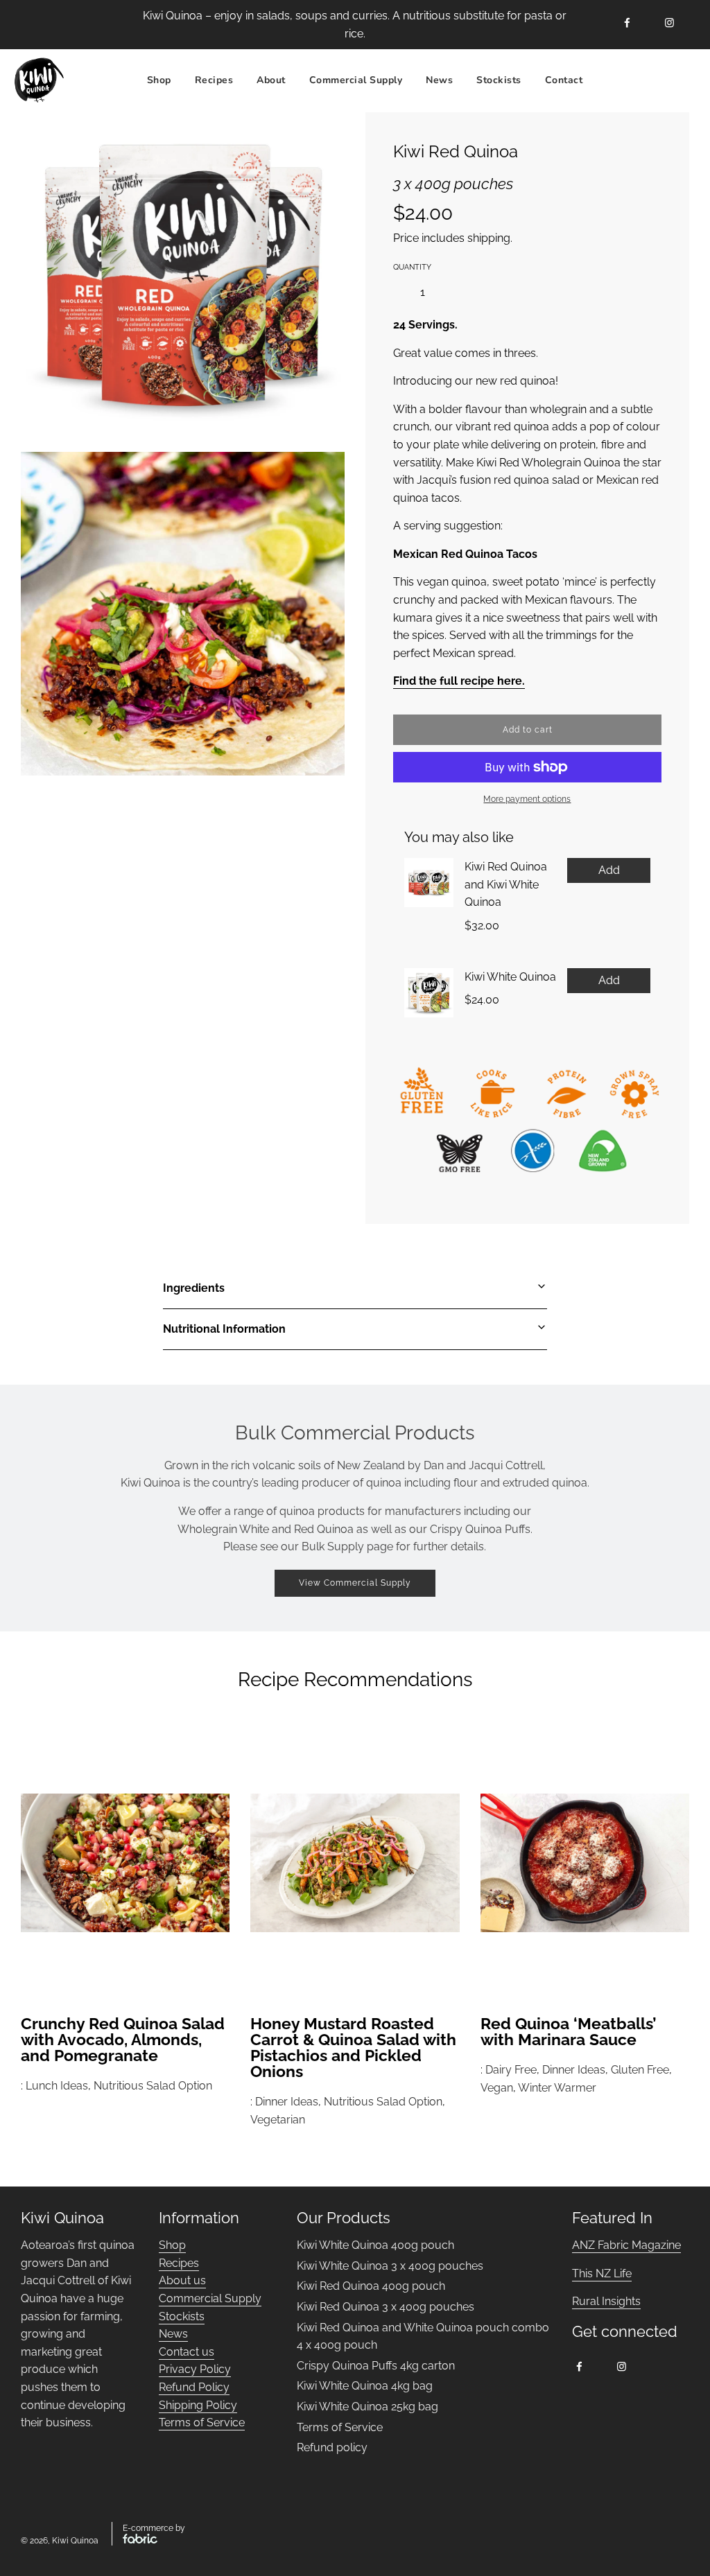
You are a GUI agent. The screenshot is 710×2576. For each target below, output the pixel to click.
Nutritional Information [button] (224, 1329)
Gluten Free (640, 2070)
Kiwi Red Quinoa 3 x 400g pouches (386, 2307)
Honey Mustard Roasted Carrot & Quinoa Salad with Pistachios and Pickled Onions (353, 2047)
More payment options (527, 799)
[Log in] (645, 80)
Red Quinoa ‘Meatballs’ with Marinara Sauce (569, 2031)
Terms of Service (202, 2422)
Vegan (497, 2088)
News (439, 80)
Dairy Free (511, 2070)
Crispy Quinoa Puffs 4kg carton (376, 2366)
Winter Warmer (557, 2088)
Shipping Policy (198, 2405)
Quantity (412, 267)
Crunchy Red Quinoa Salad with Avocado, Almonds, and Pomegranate (123, 2039)
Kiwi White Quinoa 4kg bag (365, 2386)
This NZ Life (602, 2273)
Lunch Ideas (57, 2086)
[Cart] (681, 80)
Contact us (187, 2352)
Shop (159, 80)
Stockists (499, 80)
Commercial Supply (356, 80)
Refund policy (332, 2447)
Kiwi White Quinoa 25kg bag (367, 2407)
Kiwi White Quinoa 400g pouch (375, 2245)
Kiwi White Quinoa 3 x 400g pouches (390, 2266)
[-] (398, 292)
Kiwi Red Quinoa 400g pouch (371, 2286)
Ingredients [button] (194, 1288)
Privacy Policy (195, 2369)
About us (182, 2280)
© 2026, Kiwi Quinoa (60, 2541)
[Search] (610, 80)
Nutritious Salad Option (153, 2086)
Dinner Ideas (287, 2102)
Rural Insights (606, 2301)
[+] (447, 292)
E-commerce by (154, 2528)
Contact (564, 80)
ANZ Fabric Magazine (626, 2245)
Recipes (179, 2263)
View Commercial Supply (355, 1583)
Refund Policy (194, 2387)
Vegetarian (278, 2120)
